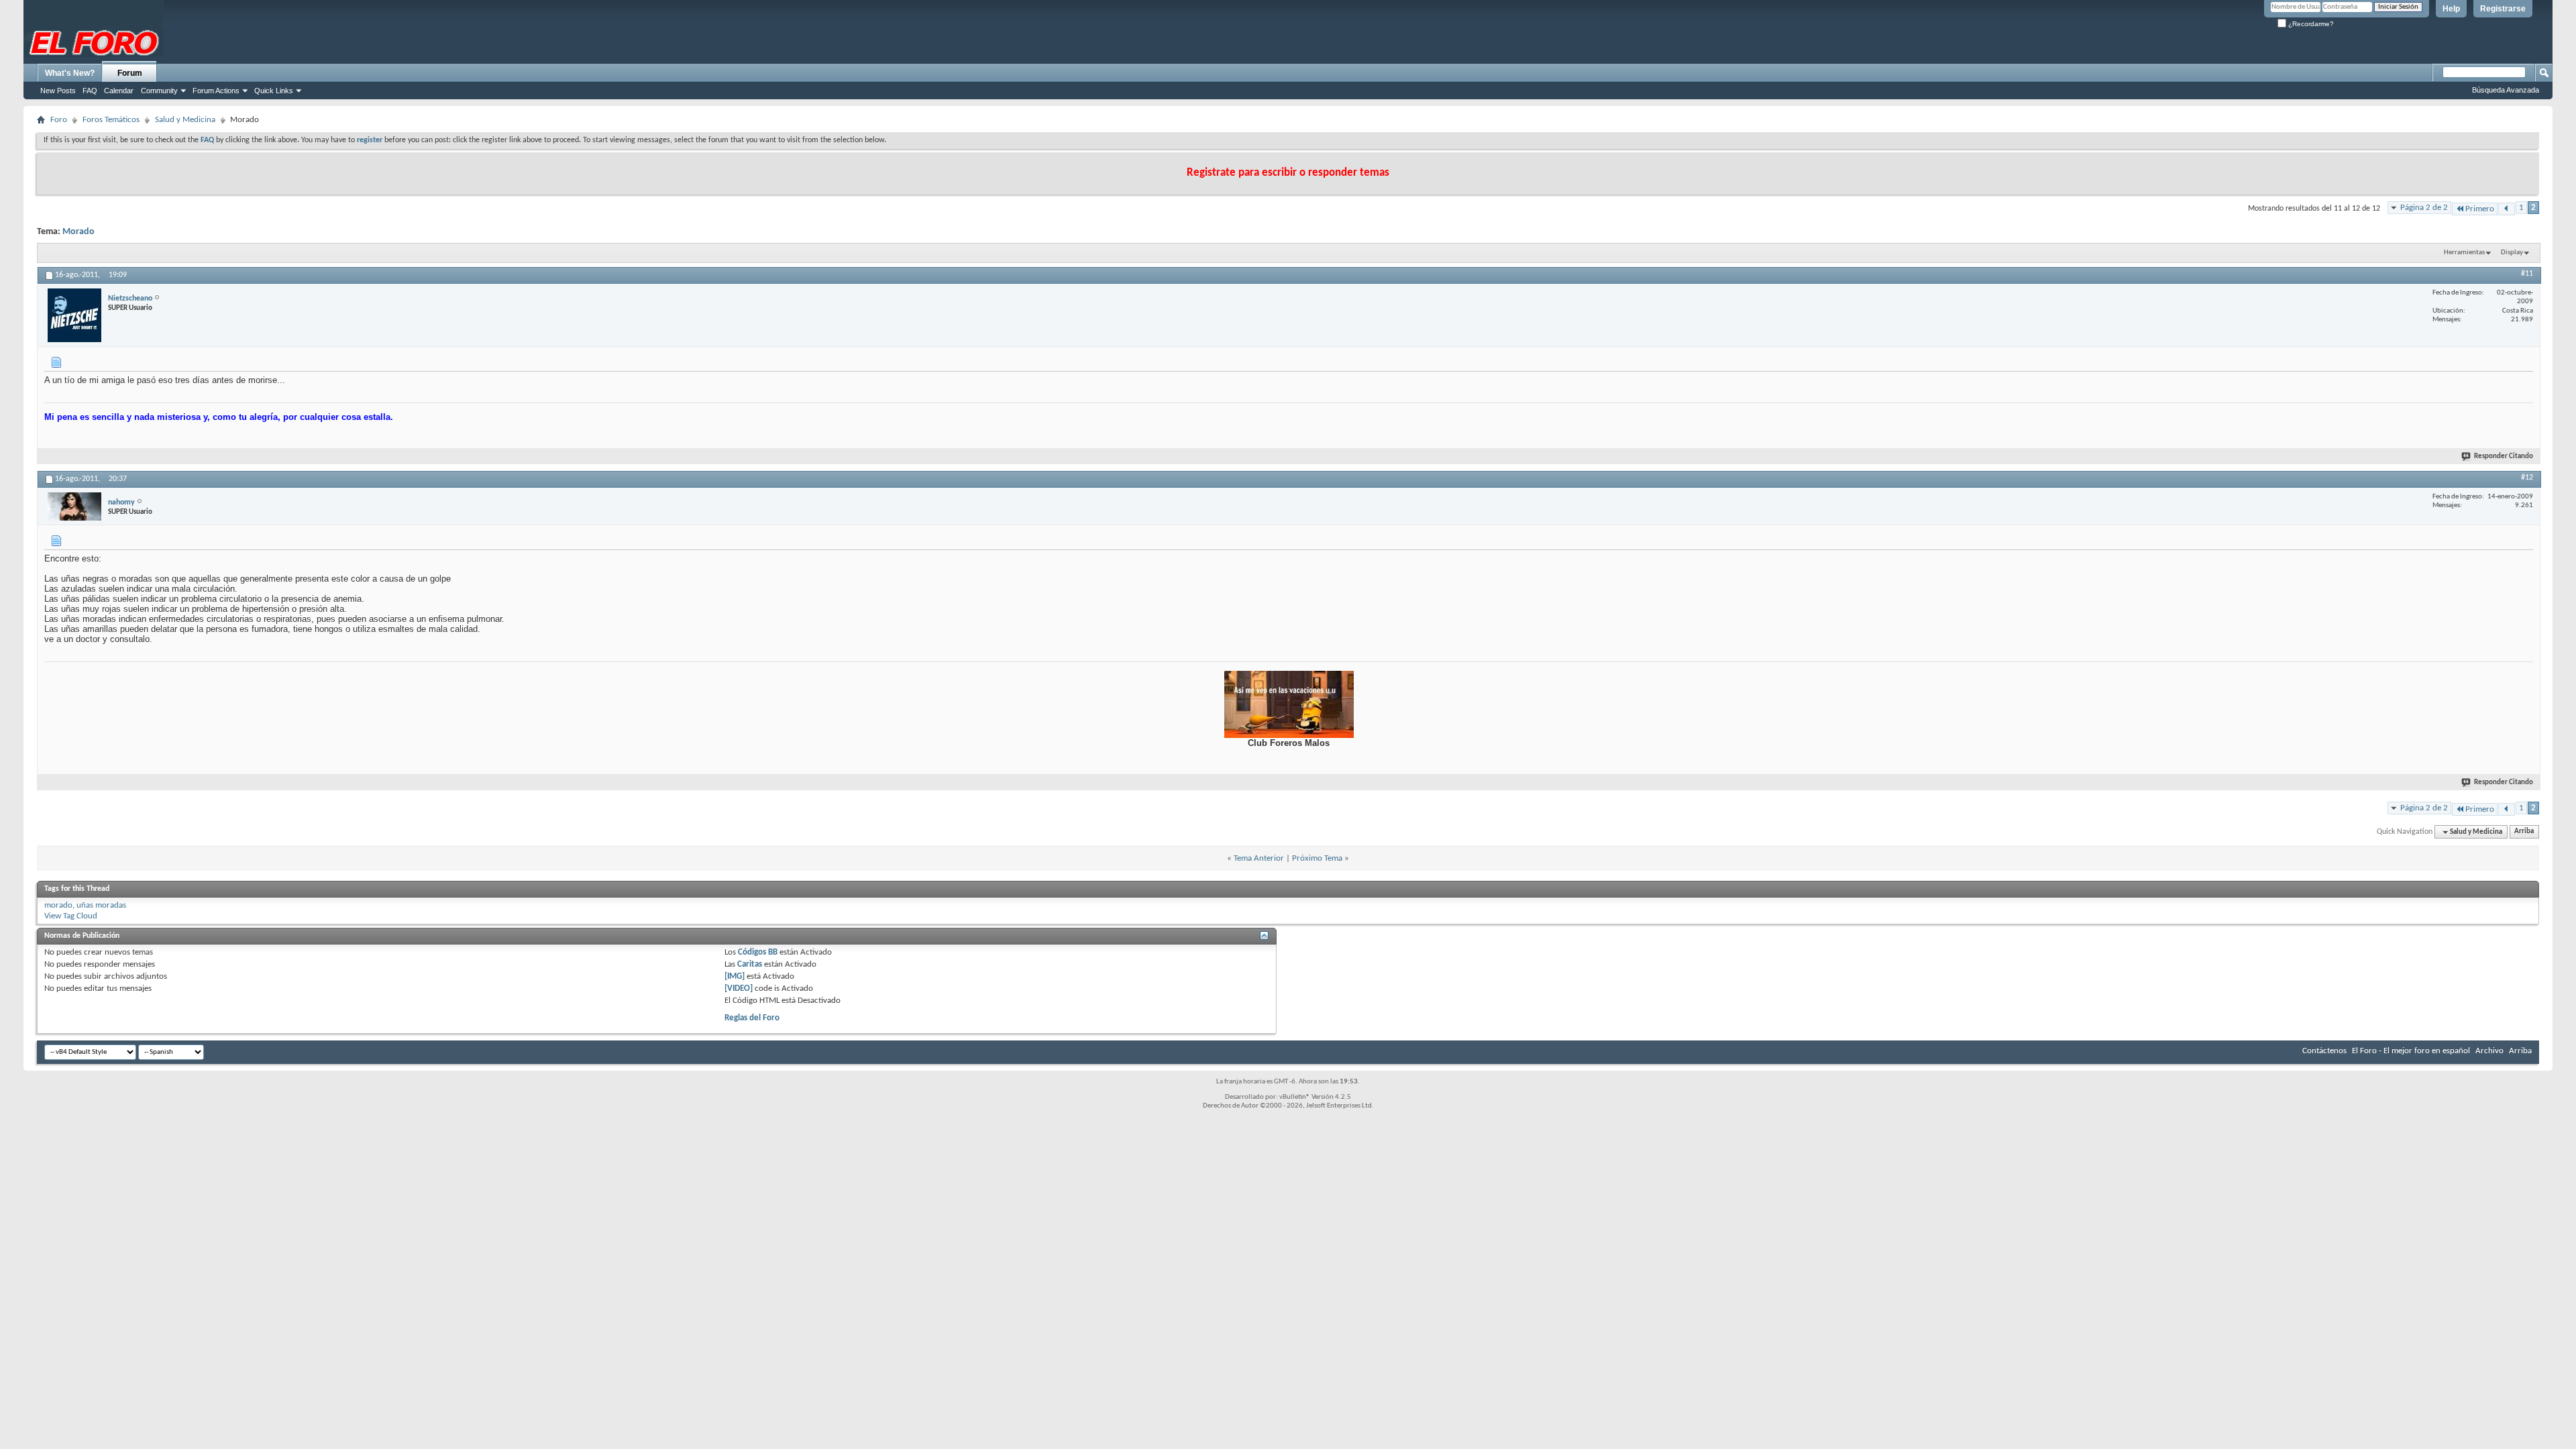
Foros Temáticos (111, 120)
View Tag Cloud (71, 916)
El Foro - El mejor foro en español (2411, 1051)
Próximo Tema (1317, 858)
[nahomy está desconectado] (74, 506)
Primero (2480, 209)
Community (159, 91)
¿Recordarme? (2310, 24)
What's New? (70, 73)
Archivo (2489, 1051)
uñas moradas (101, 905)
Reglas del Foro (752, 1018)
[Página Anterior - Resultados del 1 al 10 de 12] (2507, 209)
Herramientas (2464, 253)
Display (2512, 253)
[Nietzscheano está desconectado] (74, 315)
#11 (2527, 274)
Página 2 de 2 (2424, 208)
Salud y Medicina (185, 120)
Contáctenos (2324, 1051)
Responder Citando (2504, 457)
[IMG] (735, 976)
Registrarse (2503, 9)
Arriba (2524, 832)
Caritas (750, 964)
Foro (59, 120)
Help (2451, 9)
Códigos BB (757, 952)
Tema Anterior (1259, 858)
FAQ (90, 91)
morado (58, 905)
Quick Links (274, 91)
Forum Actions (216, 91)
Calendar (119, 91)
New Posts (58, 91)
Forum (130, 73)
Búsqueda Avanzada (2506, 90)
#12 (2527, 478)
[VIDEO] (739, 988)
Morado (78, 232)
